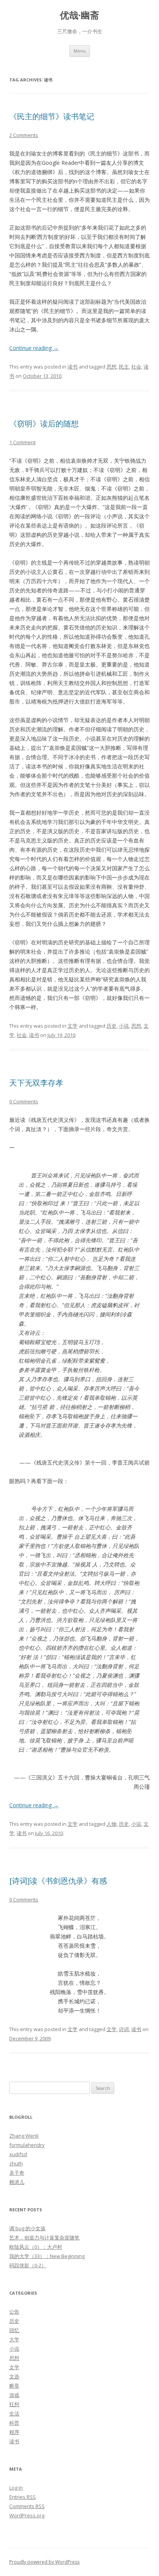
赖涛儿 (17, 2182)
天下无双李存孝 (36, 1083)
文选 (14, 2376)
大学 (14, 2339)
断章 (14, 2386)
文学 (73, 1026)
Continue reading (34, 348)
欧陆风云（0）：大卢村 (36, 2247)
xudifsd (18, 2154)
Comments (27, 2506)
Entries (23, 2497)
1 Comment (22, 442)
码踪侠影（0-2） (28, 2265)
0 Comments (24, 1101)
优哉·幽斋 (79, 15)
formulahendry (27, 2145)
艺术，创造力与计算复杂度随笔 (44, 2238)
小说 (124, 1026)
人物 (112, 1824)
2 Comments (24, 135)
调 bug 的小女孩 (27, 2228)
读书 (73, 367)
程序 (14, 2432)
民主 (124, 367)
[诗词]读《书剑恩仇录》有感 (58, 1881)
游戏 (14, 2395)
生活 (14, 2414)
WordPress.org (27, 2515)
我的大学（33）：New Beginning (47, 2256)
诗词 (124, 2029)
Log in (16, 2488)
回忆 (14, 2330)
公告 (14, 2312)
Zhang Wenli (24, 2136)
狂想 (14, 2404)
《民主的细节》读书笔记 (52, 116)
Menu (80, 51)
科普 (14, 2423)
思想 (112, 367)
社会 (136, 367)
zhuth (16, 2163)
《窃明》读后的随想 (44, 424)
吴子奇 (17, 2173)
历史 (112, 1026)
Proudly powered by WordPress (44, 2562)
